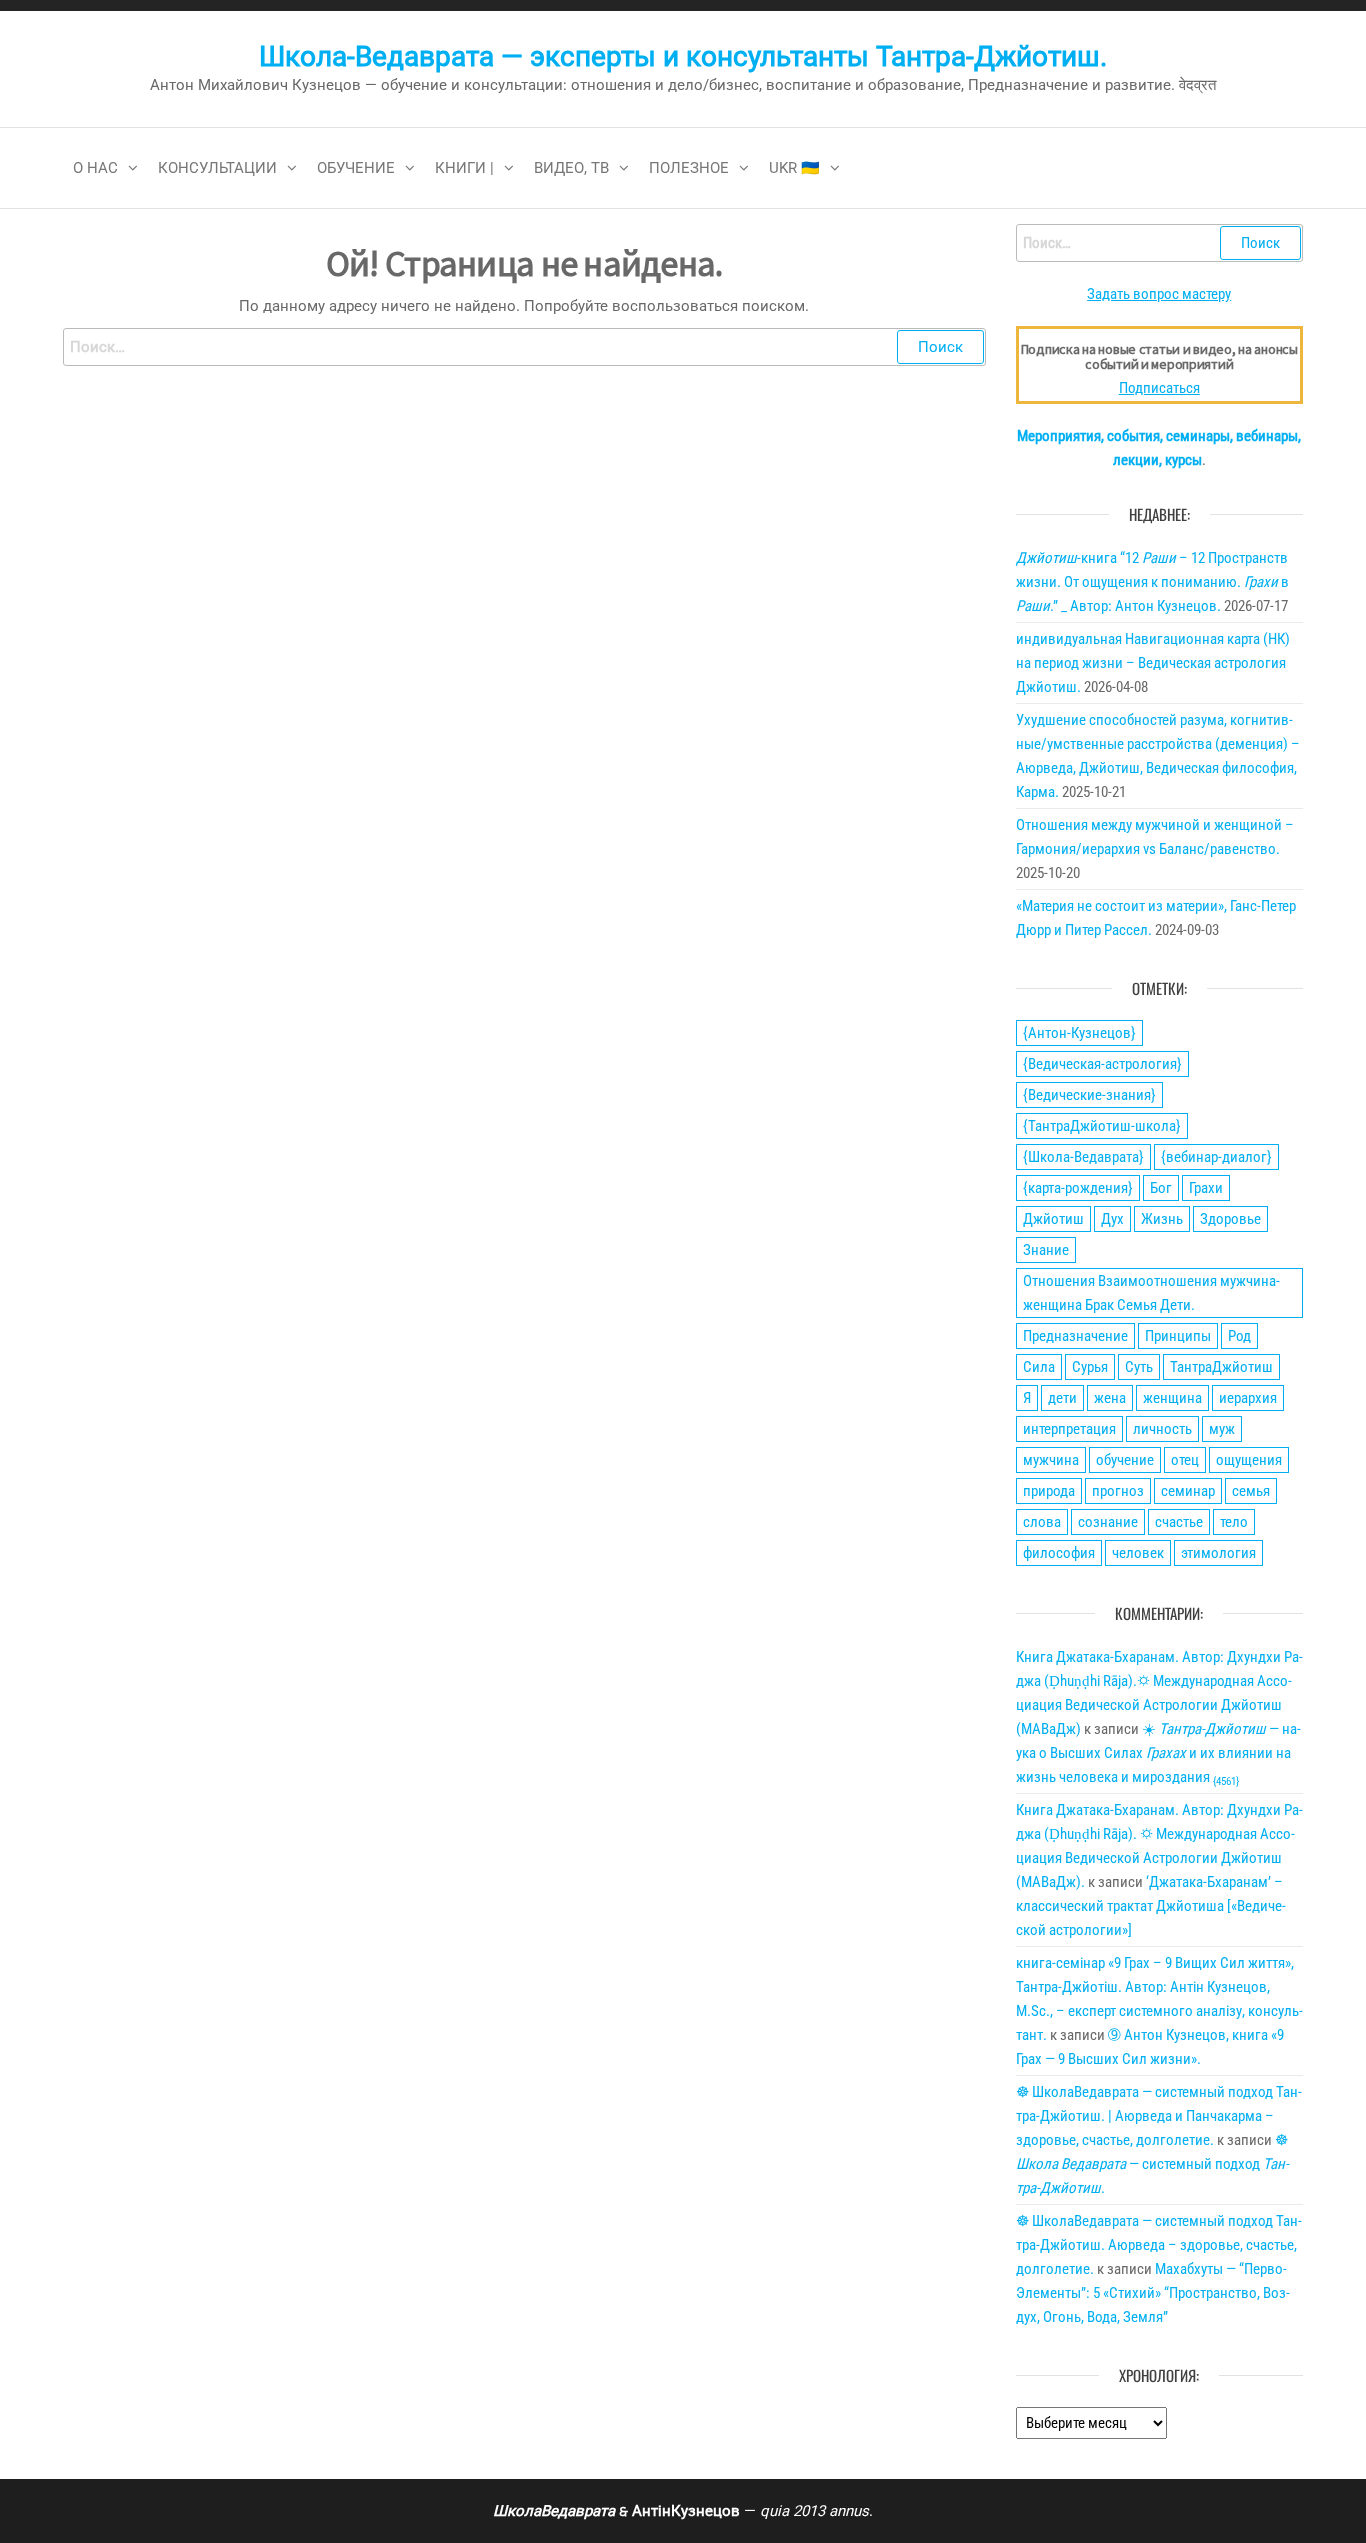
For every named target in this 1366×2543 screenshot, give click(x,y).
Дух (1112, 1219)
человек (1138, 1553)
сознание (1108, 1522)
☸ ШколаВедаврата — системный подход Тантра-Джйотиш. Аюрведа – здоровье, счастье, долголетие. (1159, 2245)
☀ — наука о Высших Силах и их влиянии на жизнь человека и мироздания (1158, 1753)
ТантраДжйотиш (1221, 1367)
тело (1234, 1522)
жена (1110, 1398)
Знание (1046, 1250)
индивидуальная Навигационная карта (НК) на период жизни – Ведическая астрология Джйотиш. (1153, 663)
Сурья (1090, 1367)
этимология (1218, 1553)
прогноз (1118, 1491)
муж (1222, 1429)
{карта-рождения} (1078, 1188)
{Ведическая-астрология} (1102, 1064)
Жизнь (1162, 1219)
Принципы (1178, 1336)
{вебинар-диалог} (1216, 1157)
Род (1239, 1336)
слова (1042, 1522)
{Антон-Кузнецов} (1079, 1033)
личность (1162, 1429)
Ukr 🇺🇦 (794, 168)
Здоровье (1230, 1219)
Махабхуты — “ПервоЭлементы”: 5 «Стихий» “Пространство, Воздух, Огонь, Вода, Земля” (1153, 2293)
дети (1062, 1398)
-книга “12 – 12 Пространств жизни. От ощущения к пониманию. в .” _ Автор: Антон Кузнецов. (1152, 582)
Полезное (689, 168)
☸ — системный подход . (1152, 2164)
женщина (1172, 1398)
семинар (1188, 1491)
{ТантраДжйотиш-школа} (1102, 1126)
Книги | (464, 168)
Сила (1039, 1367)
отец (1185, 1460)
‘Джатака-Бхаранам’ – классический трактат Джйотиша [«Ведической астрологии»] (1151, 1906)
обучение (1125, 1460)
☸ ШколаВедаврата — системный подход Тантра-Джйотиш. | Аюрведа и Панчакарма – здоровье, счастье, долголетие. (1159, 2116)
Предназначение (1075, 1336)
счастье (1179, 1522)
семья (1251, 1491)
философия (1059, 1553)
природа (1049, 1491)
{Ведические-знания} (1089, 1095)
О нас (95, 168)
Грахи (1206, 1188)
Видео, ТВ (571, 168)
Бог (1161, 1188)
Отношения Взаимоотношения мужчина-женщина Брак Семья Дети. (1151, 1293)
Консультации (217, 168)
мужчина (1051, 1460)
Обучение (356, 168)
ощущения (1249, 1460)
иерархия (1248, 1398)
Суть (1139, 1367)
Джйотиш (1053, 1219)
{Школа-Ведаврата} (1083, 1157)
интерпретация (1069, 1429)
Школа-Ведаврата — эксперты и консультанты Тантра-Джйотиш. (683, 56)
